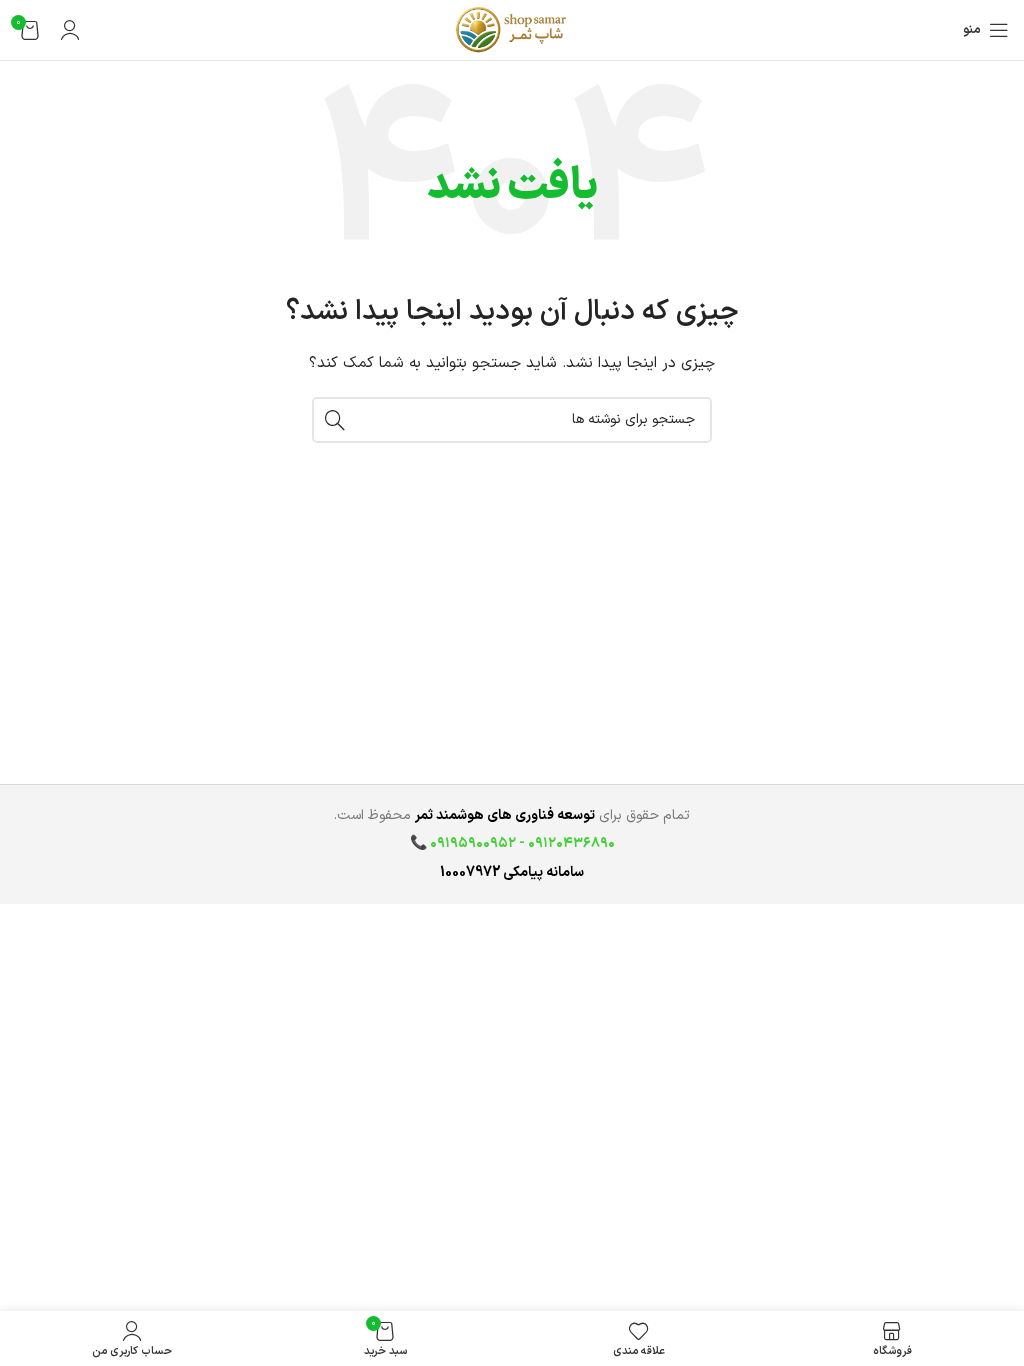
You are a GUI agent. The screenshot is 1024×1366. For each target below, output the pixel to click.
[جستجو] (335, 420)
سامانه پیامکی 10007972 (512, 872)
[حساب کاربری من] (70, 30)
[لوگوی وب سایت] (512, 29)
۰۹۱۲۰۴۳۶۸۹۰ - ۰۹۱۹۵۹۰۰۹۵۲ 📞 (512, 843)
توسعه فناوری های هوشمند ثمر (505, 815)
